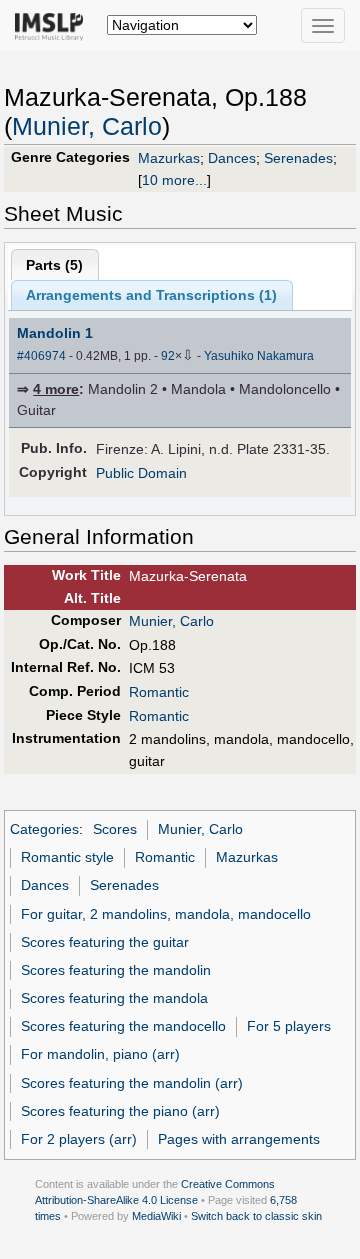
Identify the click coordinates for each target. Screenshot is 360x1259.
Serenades (298, 158)
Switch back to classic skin (256, 1216)
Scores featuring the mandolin (116, 970)
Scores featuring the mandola (114, 998)
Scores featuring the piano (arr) (120, 1111)
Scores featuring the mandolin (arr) (132, 1083)
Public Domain (141, 473)
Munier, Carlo (87, 126)
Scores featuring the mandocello (123, 1026)
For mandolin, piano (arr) (100, 1054)
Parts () (54, 265)
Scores (115, 829)
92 (168, 356)
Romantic (159, 692)
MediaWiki (156, 1216)
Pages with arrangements (239, 1139)
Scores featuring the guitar (105, 942)
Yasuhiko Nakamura (259, 356)
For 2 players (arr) (79, 1139)
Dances (232, 158)
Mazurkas (169, 158)
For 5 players (289, 1026)
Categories (44, 829)
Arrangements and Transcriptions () (151, 295)
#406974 (41, 356)
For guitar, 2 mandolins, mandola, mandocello (166, 914)
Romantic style (67, 857)
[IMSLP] (53, 25)
